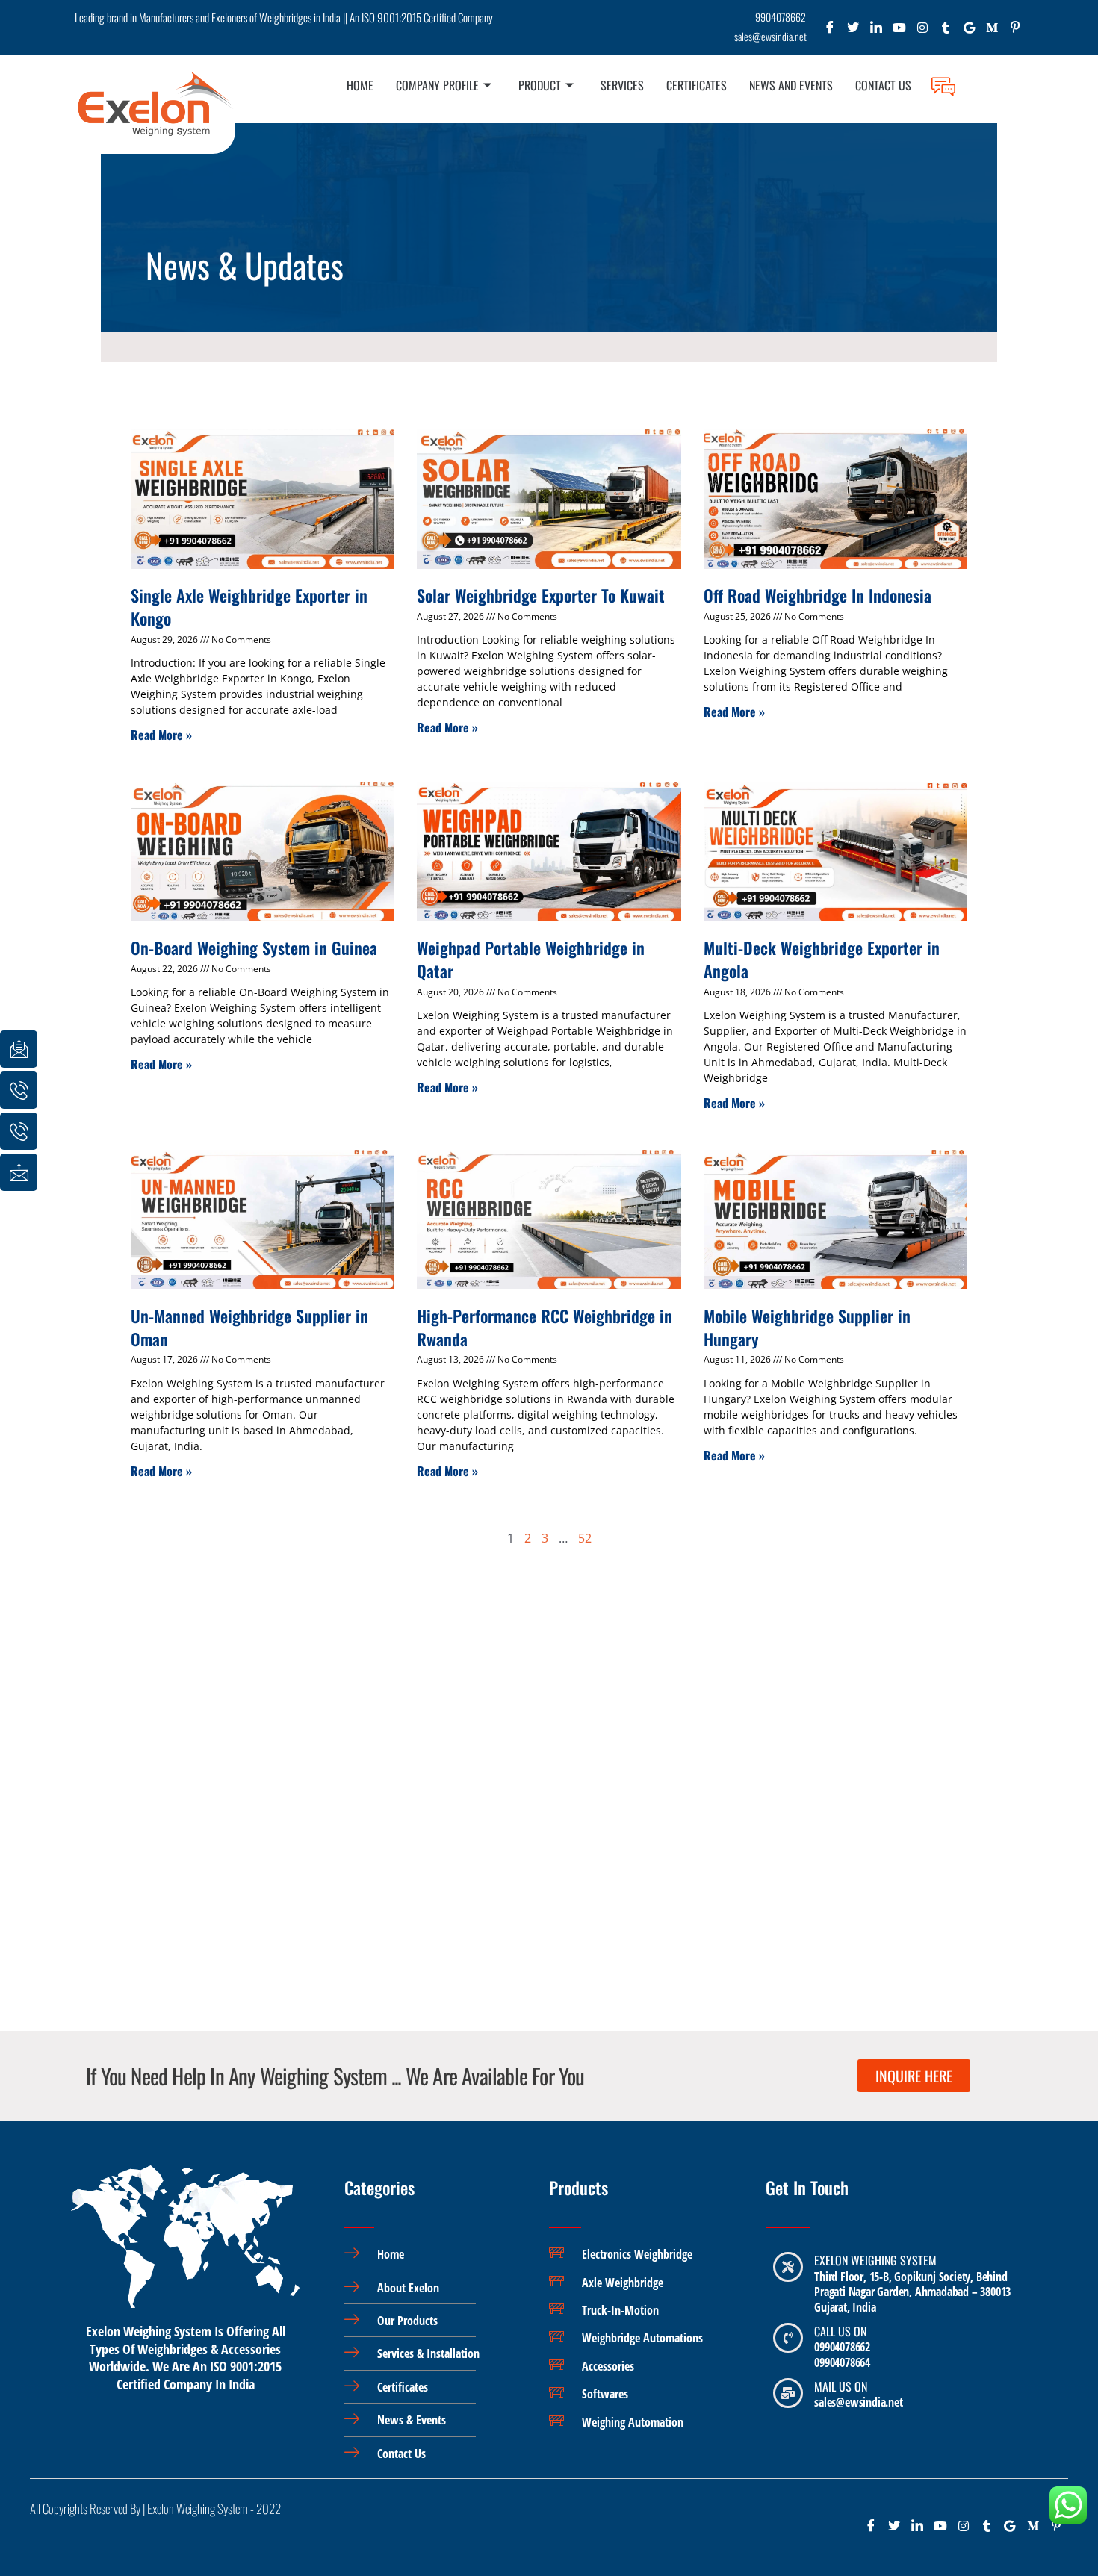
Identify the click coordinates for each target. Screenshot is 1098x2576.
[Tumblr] (946, 31)
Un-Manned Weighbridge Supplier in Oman (249, 1327)
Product (540, 85)
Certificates (697, 85)
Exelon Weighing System (875, 2260)
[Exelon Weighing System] (788, 2267)
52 (585, 1538)
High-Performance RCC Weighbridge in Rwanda (545, 1327)
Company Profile (437, 85)
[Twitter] (853, 31)
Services (622, 85)
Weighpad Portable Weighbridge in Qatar (531, 959)
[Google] (969, 31)
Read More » (161, 735)
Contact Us (883, 85)
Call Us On (840, 2331)
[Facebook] (830, 31)
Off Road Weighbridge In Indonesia (818, 595)
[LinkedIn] (877, 31)
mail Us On (841, 2386)
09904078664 (842, 2362)
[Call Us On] (788, 2338)
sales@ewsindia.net (858, 2402)
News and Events (791, 85)
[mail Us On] (788, 2393)
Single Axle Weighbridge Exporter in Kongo (249, 607)
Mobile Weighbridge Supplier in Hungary (807, 1327)
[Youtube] (900, 31)
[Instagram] (923, 31)
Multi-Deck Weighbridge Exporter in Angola (822, 959)
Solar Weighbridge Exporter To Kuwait (541, 595)
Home (360, 85)
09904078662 (842, 2347)
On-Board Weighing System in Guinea (254, 948)
